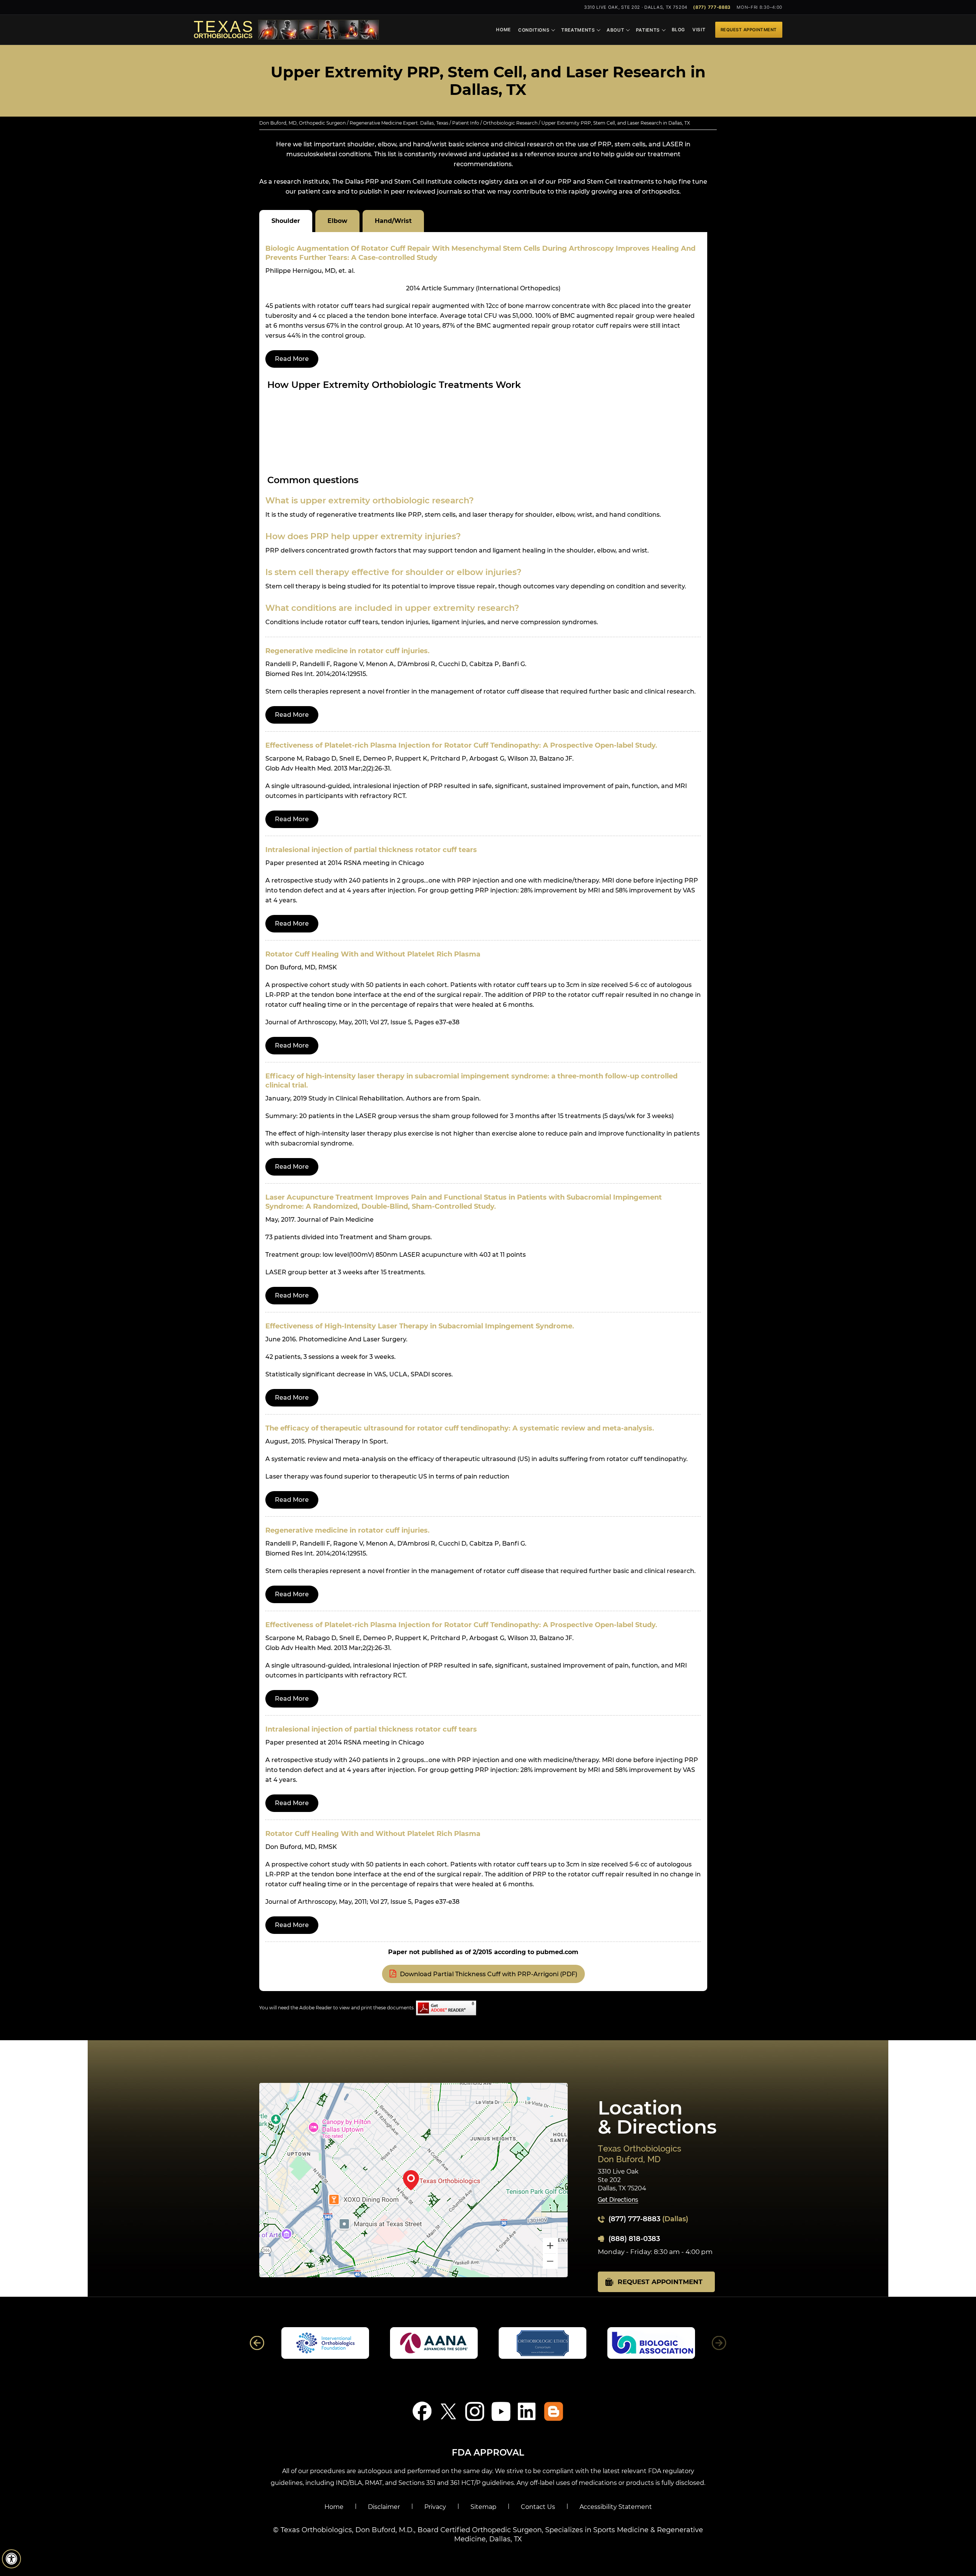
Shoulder (286, 221)
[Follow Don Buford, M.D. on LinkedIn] (527, 2411)
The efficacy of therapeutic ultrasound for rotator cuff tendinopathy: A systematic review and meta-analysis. (460, 1428)
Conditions (534, 30)
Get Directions (618, 2200)
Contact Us (538, 2507)
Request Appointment (749, 30)
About (615, 30)
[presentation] (488, 81)
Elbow (337, 221)
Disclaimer (384, 2507)
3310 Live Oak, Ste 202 (636, 7)
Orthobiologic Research (510, 123)
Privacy (435, 2507)
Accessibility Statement (616, 2507)
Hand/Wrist (393, 221)
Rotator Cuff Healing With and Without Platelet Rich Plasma (373, 954)
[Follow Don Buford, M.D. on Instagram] (475, 2411)
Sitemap (483, 2507)
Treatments (578, 30)
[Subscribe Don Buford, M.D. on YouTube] (501, 2411)
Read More (292, 359)
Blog (679, 30)
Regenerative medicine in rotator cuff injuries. (348, 651)
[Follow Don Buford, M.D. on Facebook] (422, 2411)
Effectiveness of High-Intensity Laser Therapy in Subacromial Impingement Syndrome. (420, 1326)
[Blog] (554, 2411)
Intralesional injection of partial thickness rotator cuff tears (371, 850)
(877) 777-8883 (712, 7)
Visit (699, 30)
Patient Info (466, 123)
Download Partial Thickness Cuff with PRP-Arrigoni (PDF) (489, 1974)
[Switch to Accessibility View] (11, 2559)
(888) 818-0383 (634, 2239)
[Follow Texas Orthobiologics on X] (449, 2411)
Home (503, 30)
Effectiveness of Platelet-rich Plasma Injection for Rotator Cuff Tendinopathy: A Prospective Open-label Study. (461, 745)
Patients (648, 30)
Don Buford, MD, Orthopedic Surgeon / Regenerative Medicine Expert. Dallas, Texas (354, 123)
